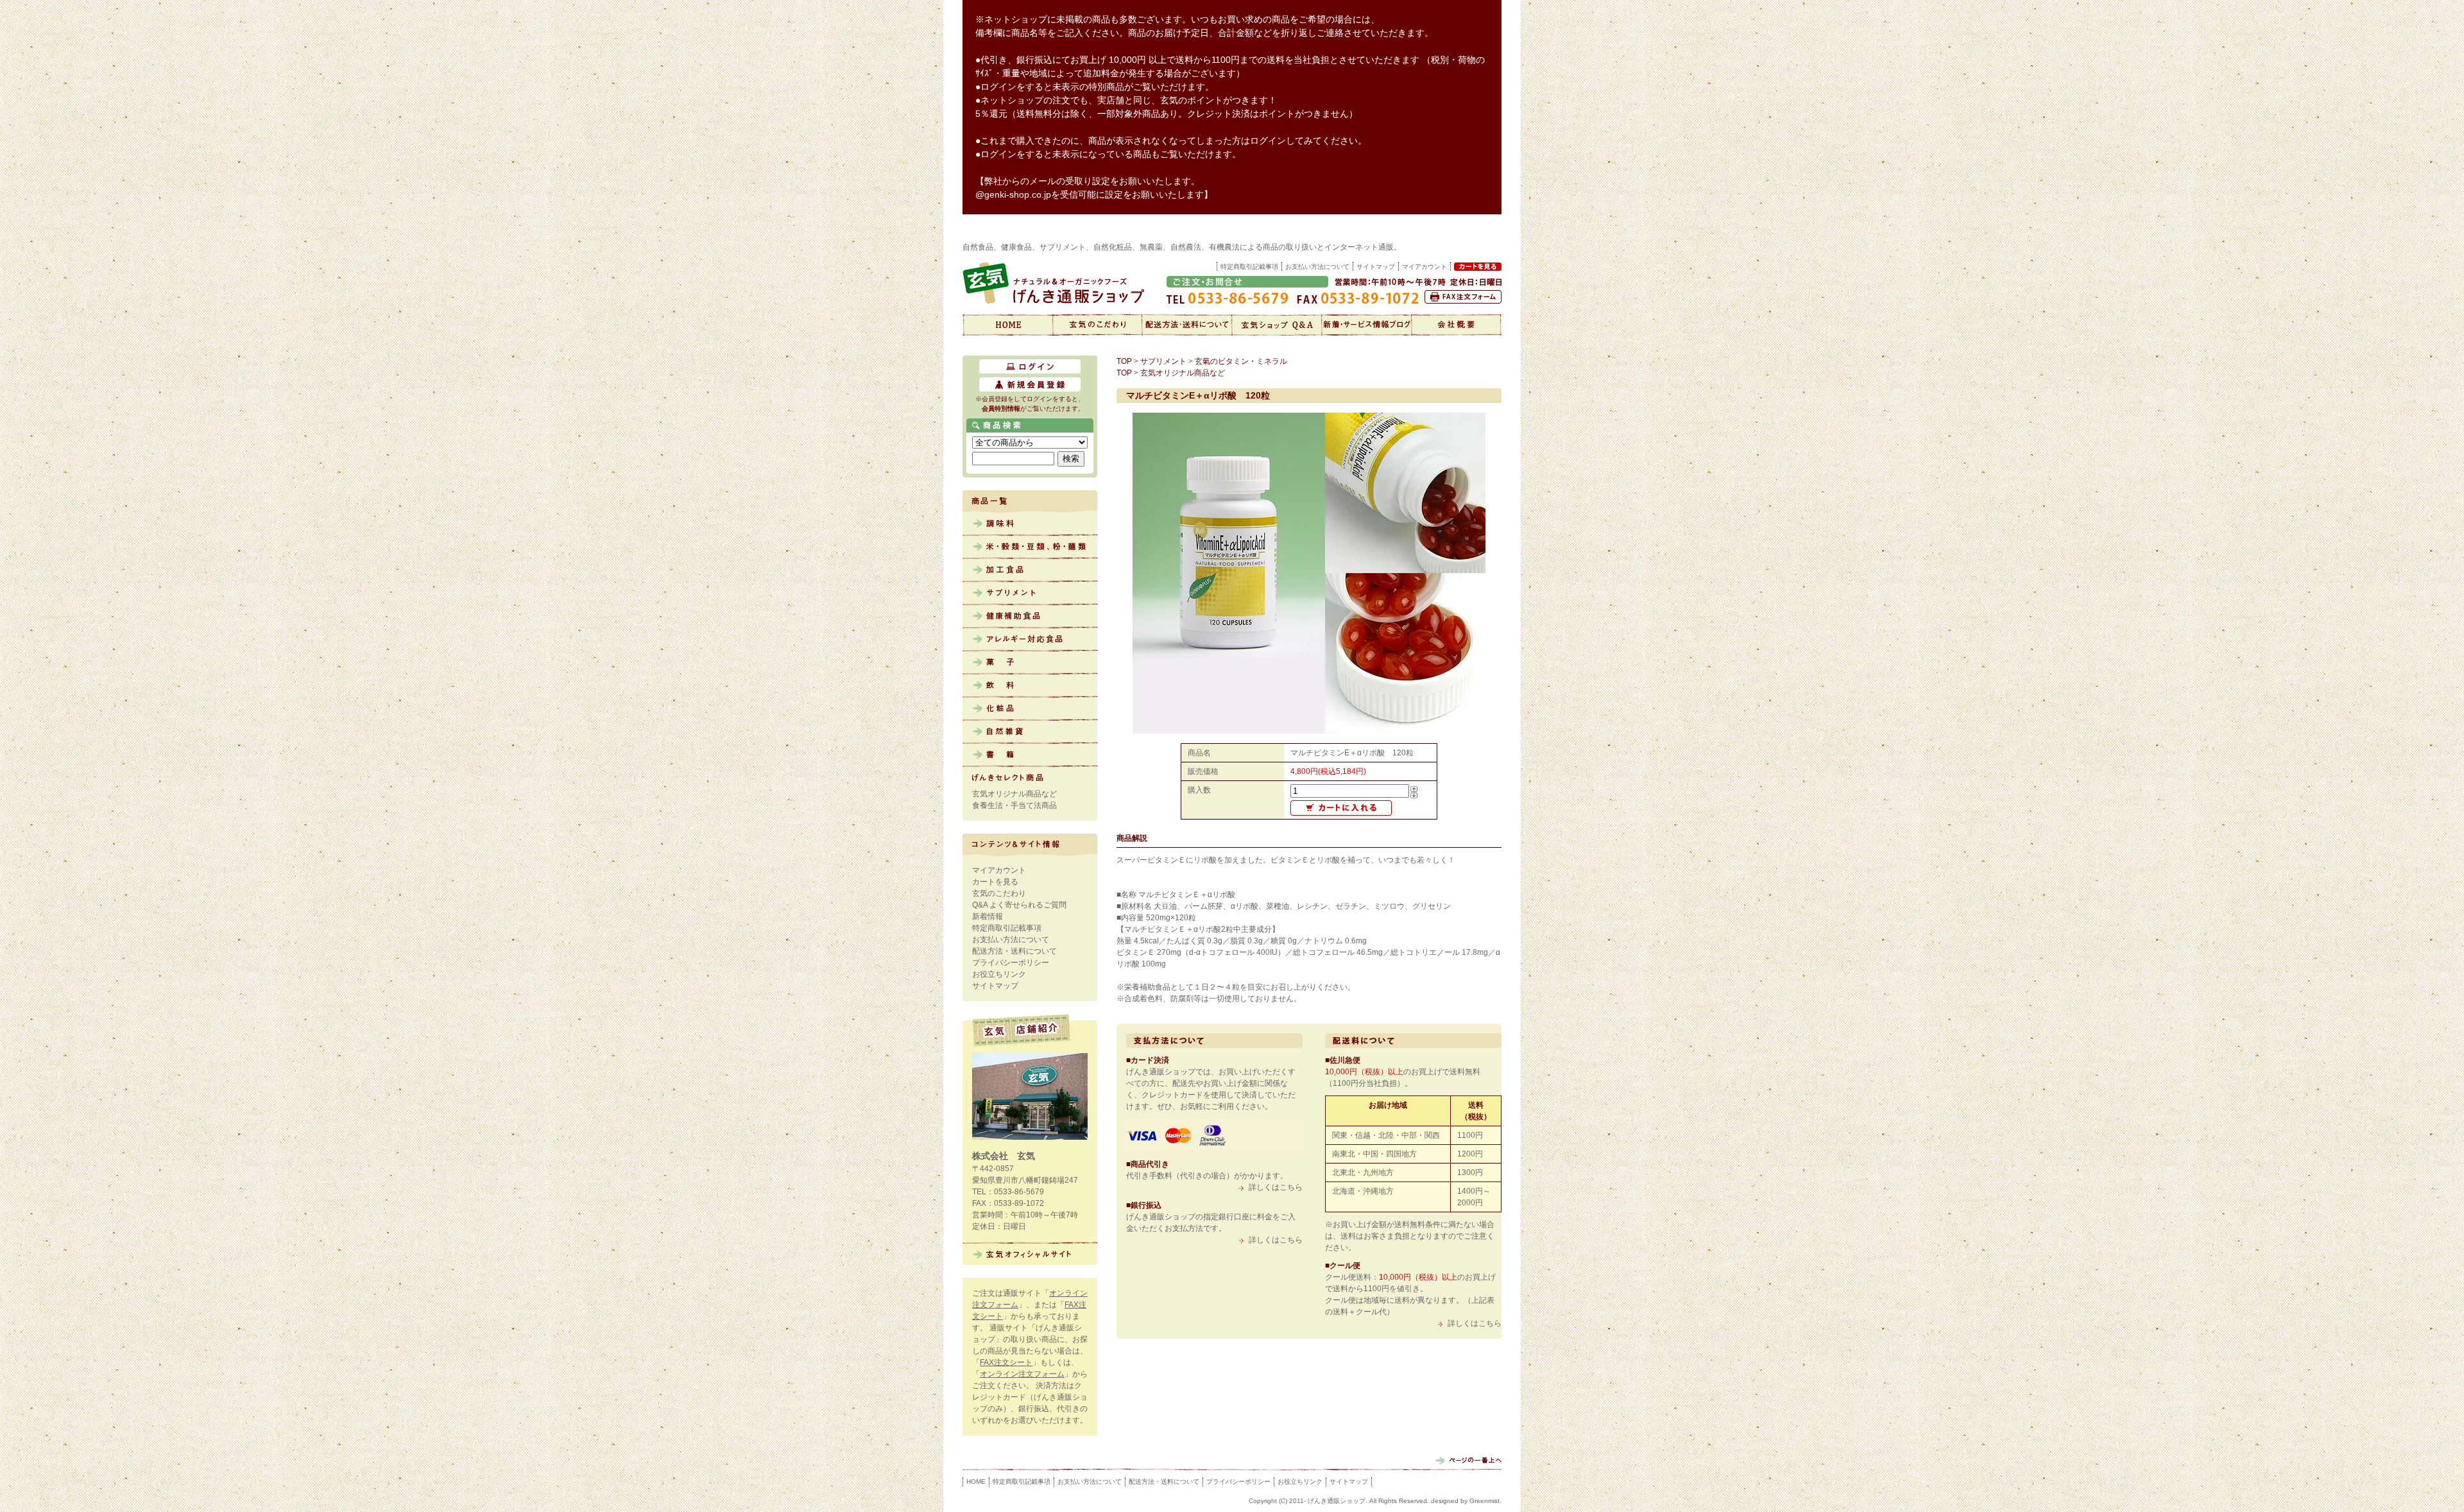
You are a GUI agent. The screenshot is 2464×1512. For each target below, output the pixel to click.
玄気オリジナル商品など (1014, 794)
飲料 (1030, 686)
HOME (976, 1482)
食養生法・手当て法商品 (1014, 805)
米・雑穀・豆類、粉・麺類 (1030, 547)
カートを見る (995, 882)
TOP (1124, 361)
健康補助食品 (1030, 617)
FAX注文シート (1006, 1362)
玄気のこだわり (1097, 325)
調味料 (1030, 524)
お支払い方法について (1317, 267)
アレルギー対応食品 (1030, 640)
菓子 (1030, 663)
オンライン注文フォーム (1022, 1374)
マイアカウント (999, 870)
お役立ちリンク (999, 974)
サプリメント (1030, 594)
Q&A (1277, 325)
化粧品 (1030, 709)
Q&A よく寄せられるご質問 (1019, 905)
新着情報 (1367, 325)
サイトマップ (1376, 267)
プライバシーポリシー (1011, 963)
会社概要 (1457, 325)
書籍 (1030, 755)
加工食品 (1030, 571)
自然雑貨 (1030, 732)
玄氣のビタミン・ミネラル (1241, 361)
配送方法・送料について (1187, 325)
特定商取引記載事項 (1249, 267)
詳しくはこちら (1276, 1187)
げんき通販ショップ (1007, 325)
